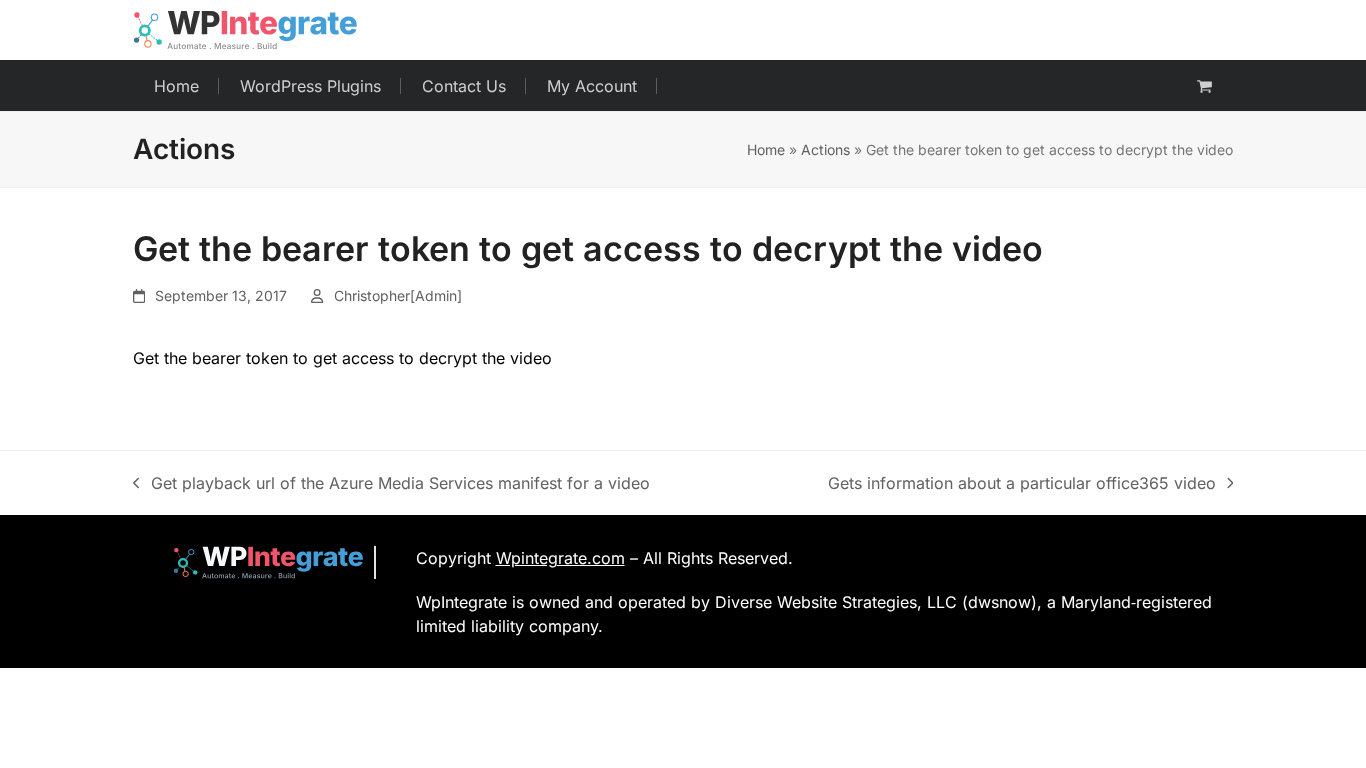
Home (766, 149)
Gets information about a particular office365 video (1022, 484)
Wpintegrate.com (560, 558)
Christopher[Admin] (398, 295)
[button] (1204, 86)
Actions (825, 149)
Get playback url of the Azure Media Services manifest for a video (391, 484)
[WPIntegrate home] (258, 562)
